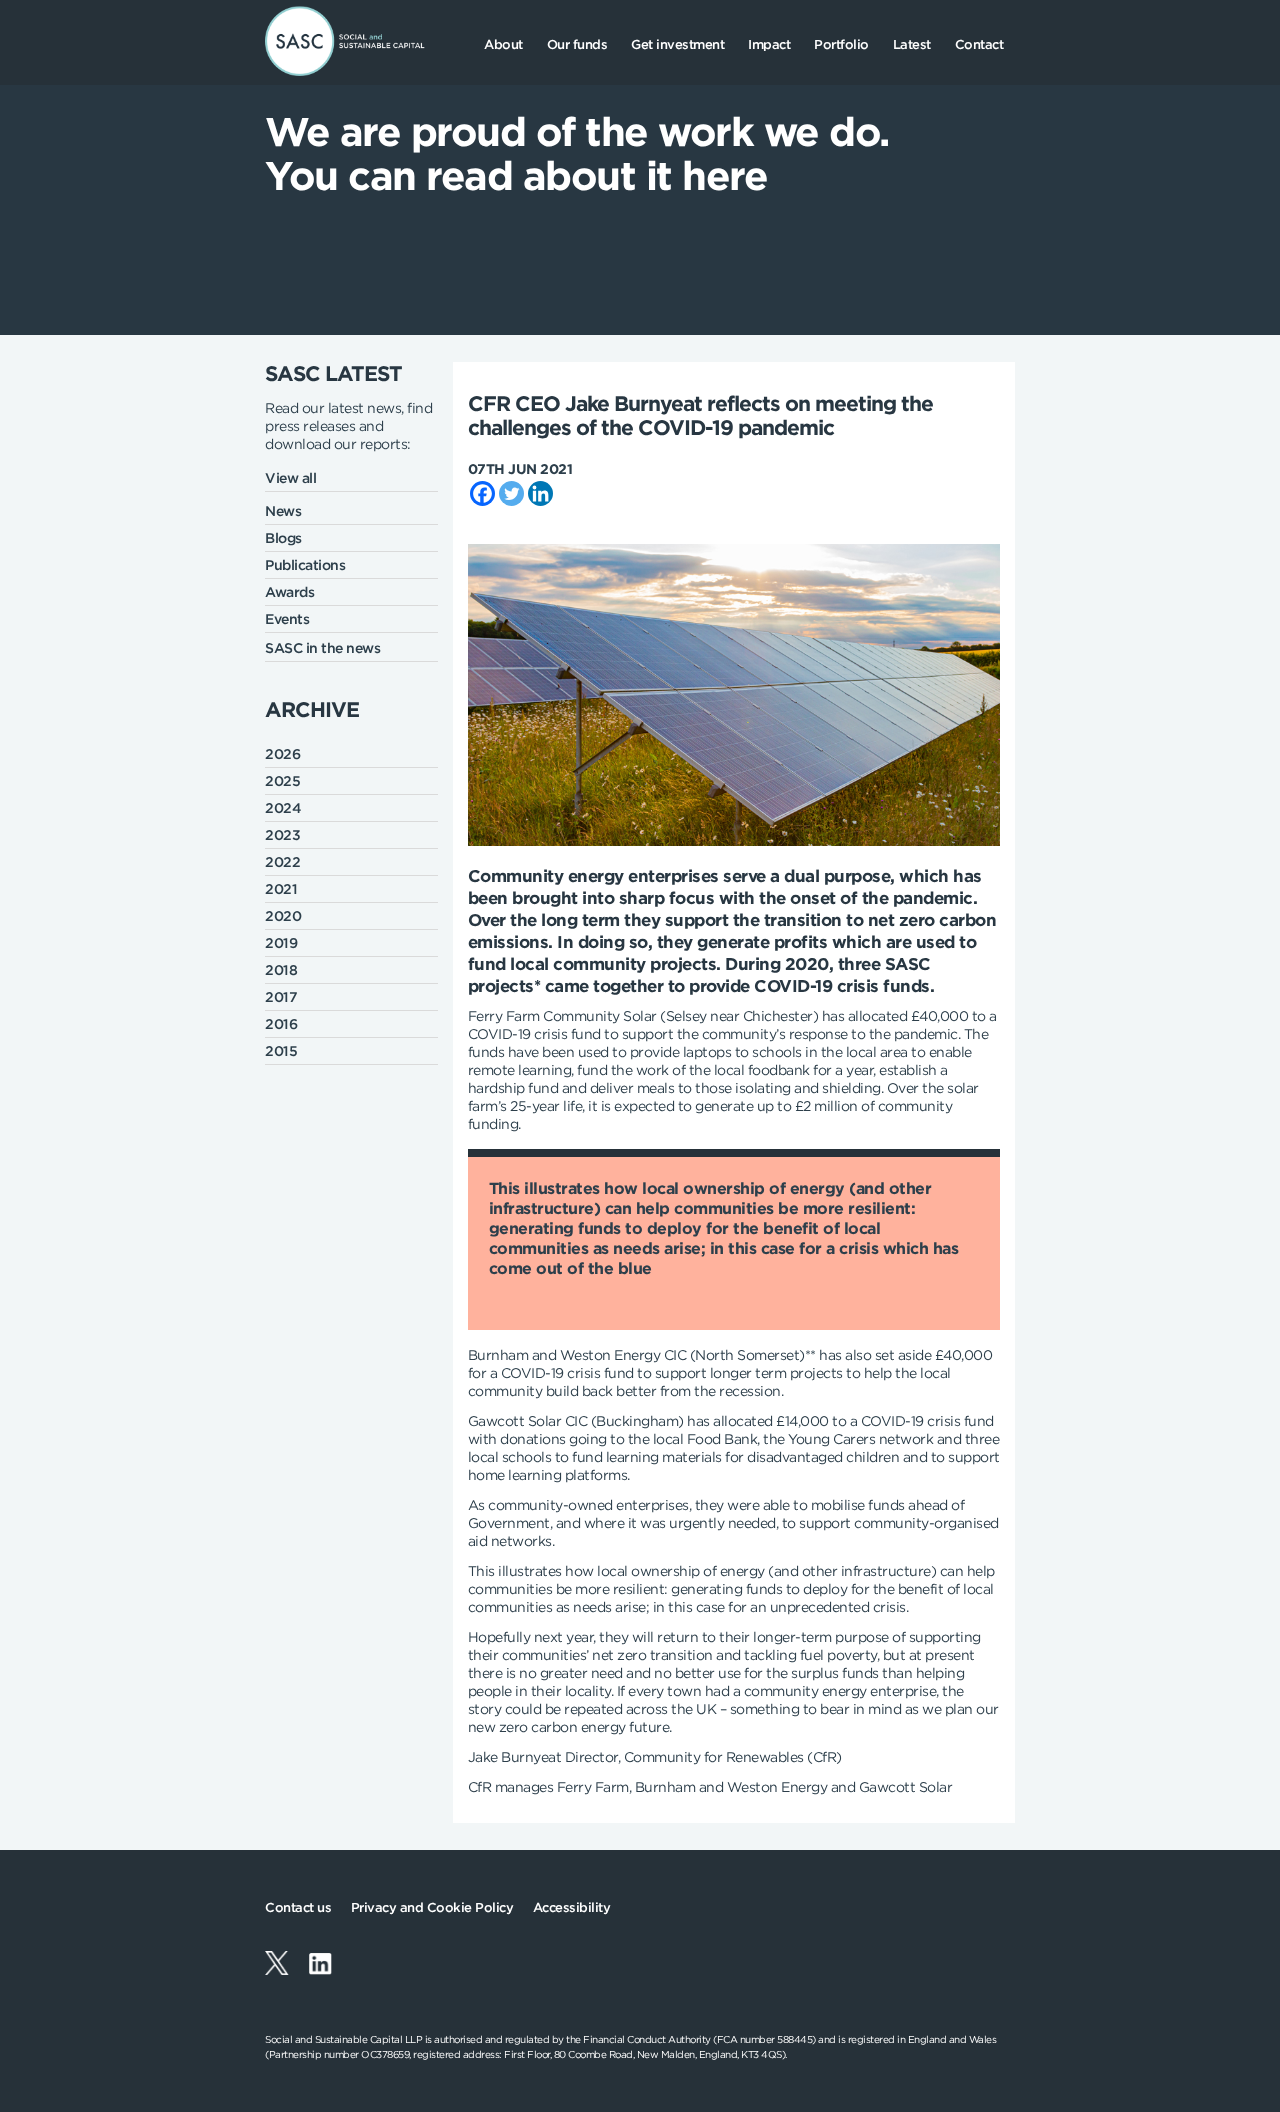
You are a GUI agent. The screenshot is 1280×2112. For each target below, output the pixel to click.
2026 (282, 754)
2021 (281, 889)
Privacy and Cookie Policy (432, 1907)
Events (287, 619)
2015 (281, 1051)
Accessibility (572, 1907)
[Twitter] (511, 493)
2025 (282, 781)
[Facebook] (482, 493)
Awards (289, 592)
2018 (281, 970)
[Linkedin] (540, 493)
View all (290, 478)
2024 (283, 808)
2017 (281, 997)
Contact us (298, 1907)
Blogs (283, 538)
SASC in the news (322, 648)
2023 (282, 835)
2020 (283, 916)
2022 (282, 862)
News (283, 511)
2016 (281, 1024)
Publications (305, 565)
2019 (281, 943)
